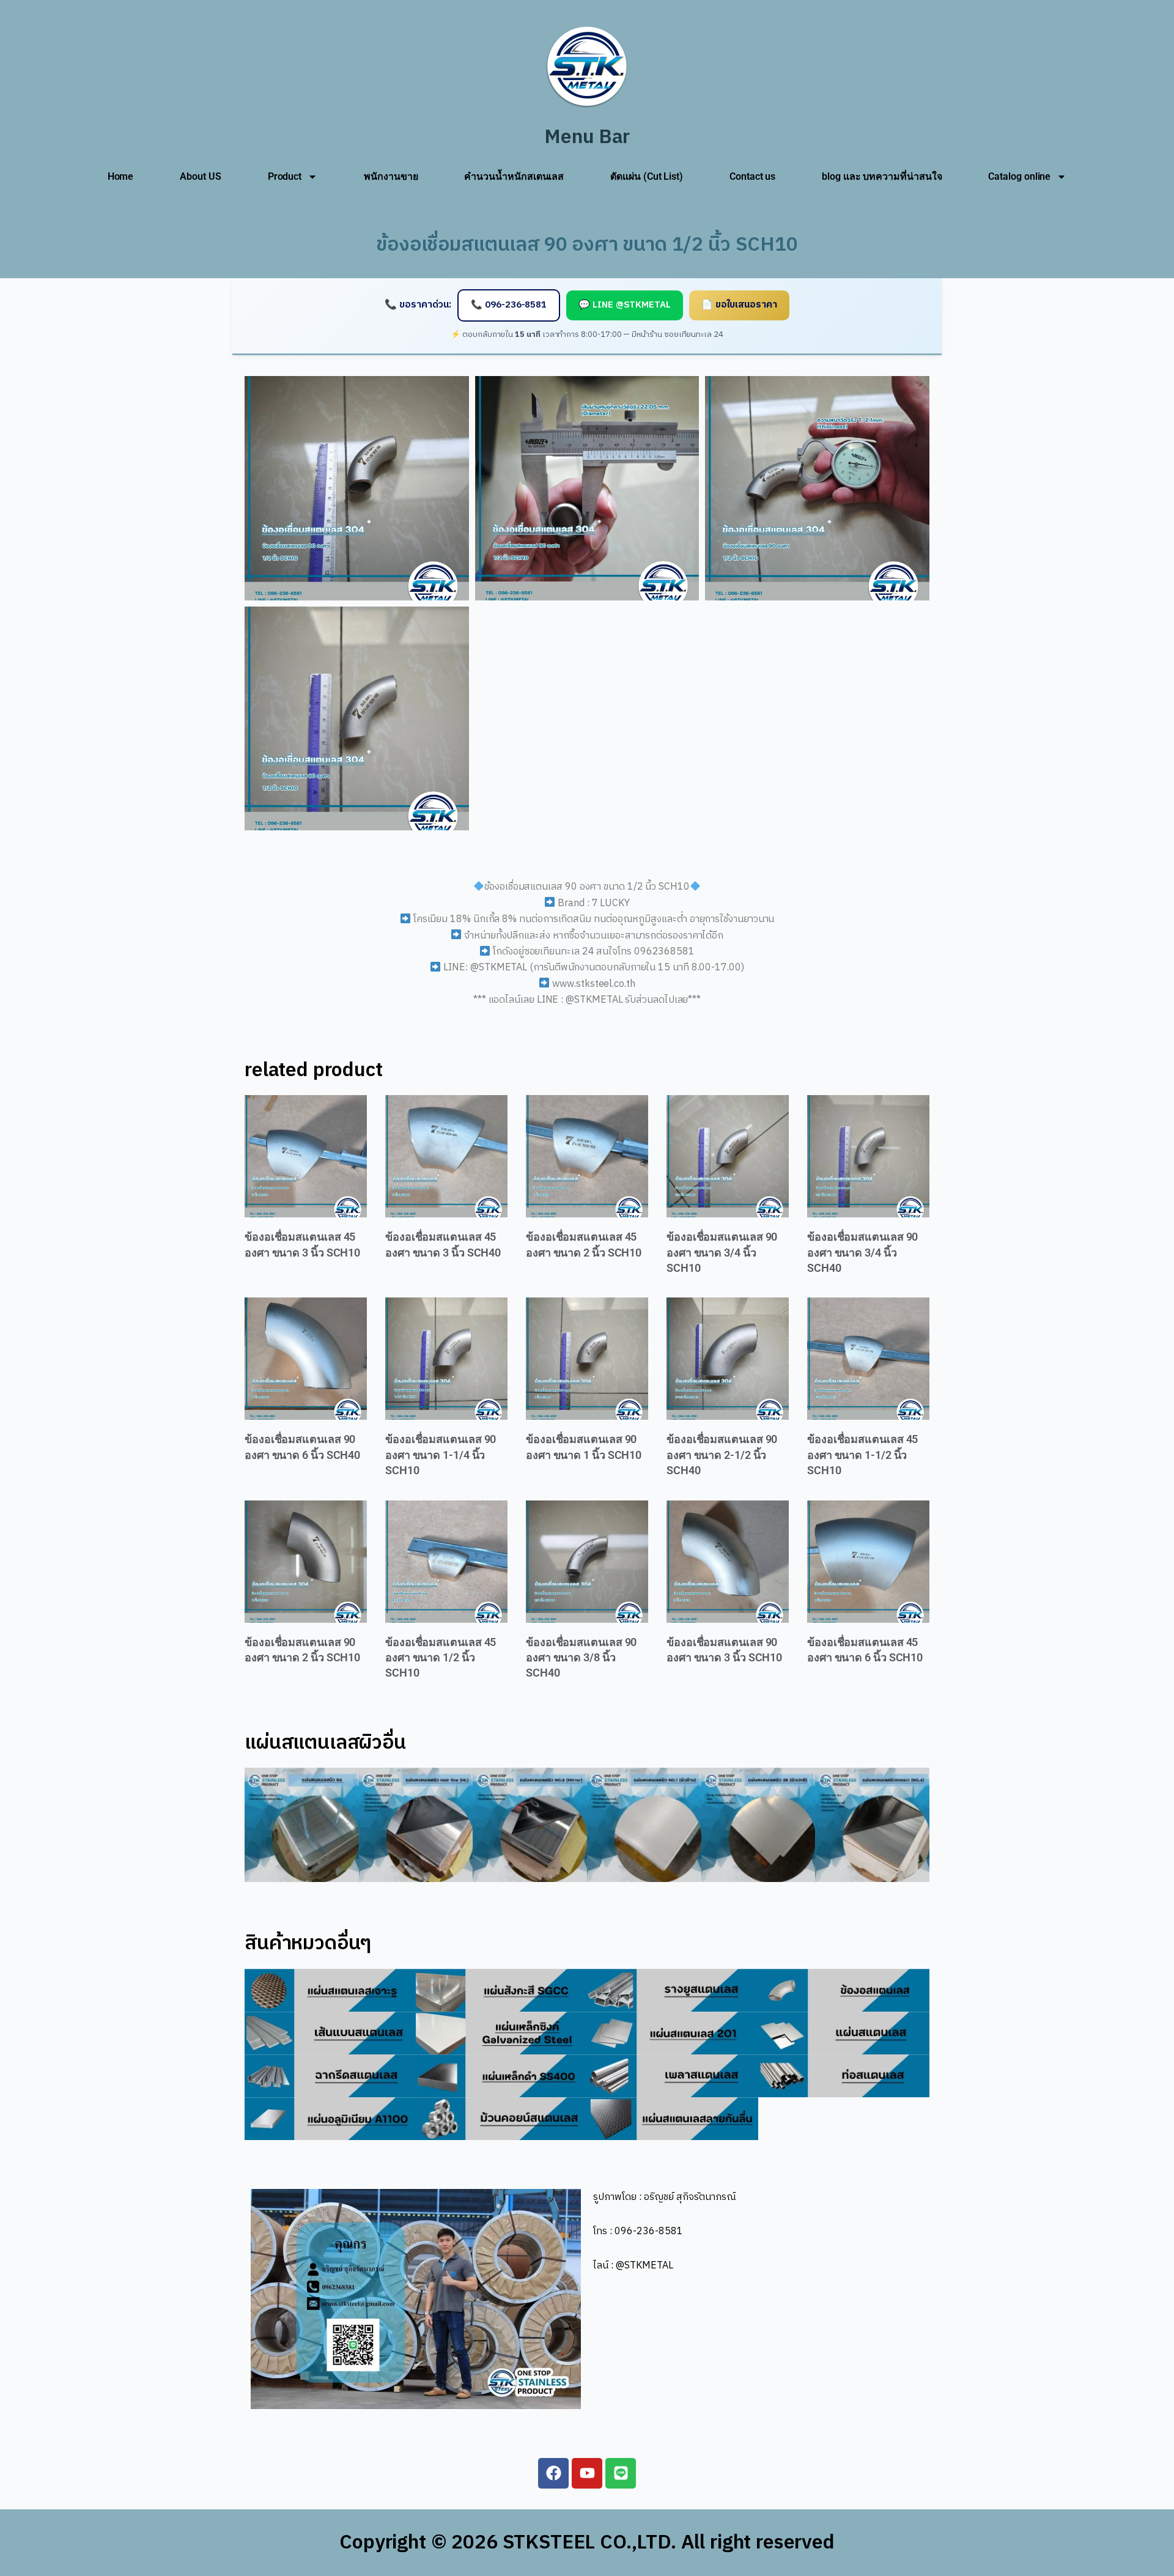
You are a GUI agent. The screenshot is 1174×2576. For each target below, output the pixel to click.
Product (285, 176)
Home (121, 176)
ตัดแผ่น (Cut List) (647, 176)
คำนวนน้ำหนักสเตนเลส (514, 176)
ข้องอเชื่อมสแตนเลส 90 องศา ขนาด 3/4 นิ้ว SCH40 (862, 1252)
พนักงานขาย (391, 176)
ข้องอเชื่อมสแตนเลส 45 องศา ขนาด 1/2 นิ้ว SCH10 (441, 1658)
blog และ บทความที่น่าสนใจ (882, 176)
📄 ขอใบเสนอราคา (739, 305)
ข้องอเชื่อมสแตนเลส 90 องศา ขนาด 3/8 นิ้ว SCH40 (581, 1658)
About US (200, 176)
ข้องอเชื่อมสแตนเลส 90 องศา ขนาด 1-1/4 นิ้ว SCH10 (441, 1455)
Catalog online (1019, 176)
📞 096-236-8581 (509, 305)
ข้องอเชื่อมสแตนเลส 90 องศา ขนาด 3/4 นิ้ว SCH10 (722, 1252)
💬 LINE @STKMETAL (625, 305)
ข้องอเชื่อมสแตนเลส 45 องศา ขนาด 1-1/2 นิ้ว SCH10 (862, 1455)
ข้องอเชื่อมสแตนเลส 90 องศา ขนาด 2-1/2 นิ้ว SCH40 (722, 1455)
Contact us (752, 176)
